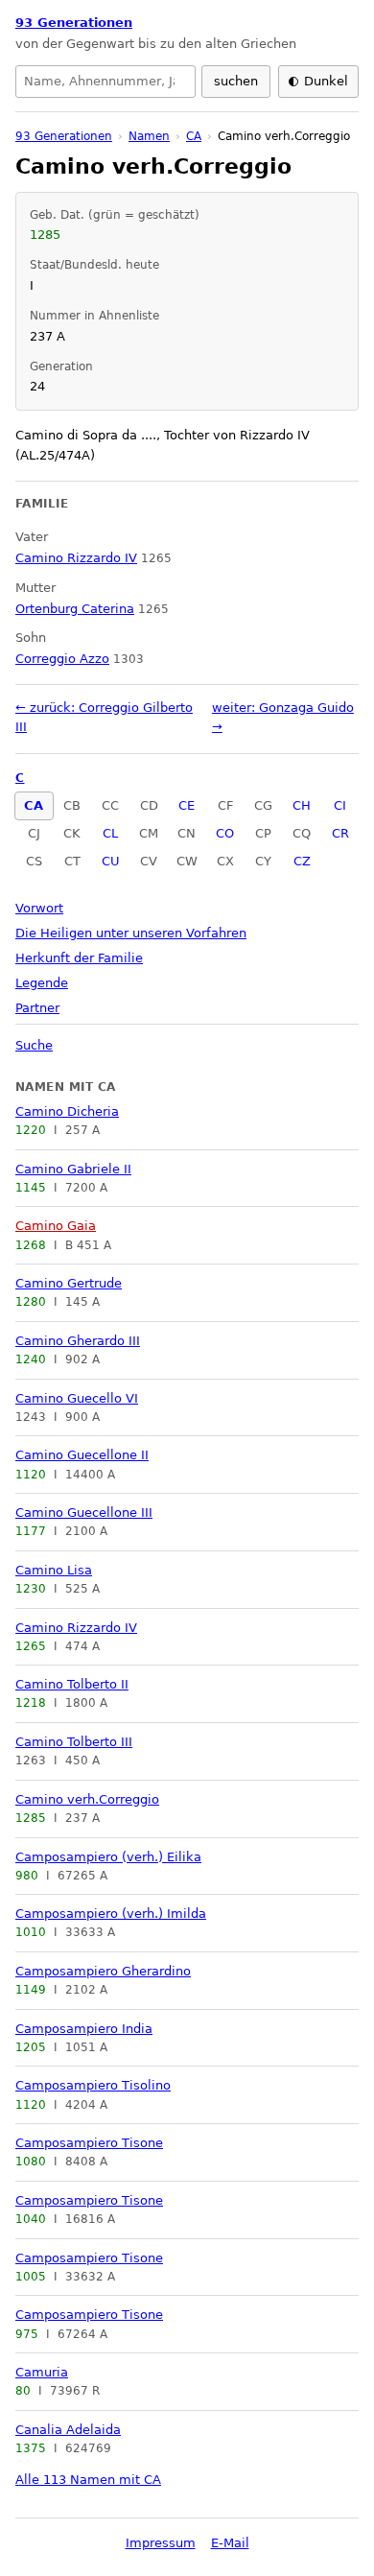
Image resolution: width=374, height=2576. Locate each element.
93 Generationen (74, 23)
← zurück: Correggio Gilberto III (104, 717)
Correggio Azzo (62, 659)
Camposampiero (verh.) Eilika (108, 1857)
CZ (302, 861)
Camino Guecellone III (84, 1513)
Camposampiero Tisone (89, 2143)
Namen (149, 136)
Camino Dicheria (67, 1111)
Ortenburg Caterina (75, 609)
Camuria (42, 2372)
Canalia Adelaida (68, 2430)
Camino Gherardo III (78, 1341)
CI (340, 805)
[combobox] (105, 82)
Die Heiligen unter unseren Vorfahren (131, 933)
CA (34, 805)
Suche (34, 1045)
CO (225, 833)
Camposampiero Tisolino (93, 2085)
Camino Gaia (56, 1226)
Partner (37, 1008)
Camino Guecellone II (82, 1455)
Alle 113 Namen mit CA (88, 2480)
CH (302, 805)
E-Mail (230, 2543)
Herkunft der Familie (79, 958)
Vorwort (39, 908)
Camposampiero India (84, 2029)
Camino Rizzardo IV (76, 1628)
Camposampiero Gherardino (103, 1971)
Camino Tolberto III (74, 1742)
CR (340, 833)
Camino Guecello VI (77, 1398)
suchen (236, 81)
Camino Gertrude (69, 1283)
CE (187, 805)
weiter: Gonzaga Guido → (283, 717)
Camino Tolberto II (72, 1684)
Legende (42, 983)
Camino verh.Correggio (87, 1799)
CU (111, 861)
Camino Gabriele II (73, 1169)
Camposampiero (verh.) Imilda (111, 1914)
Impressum (161, 2543)
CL (110, 833)
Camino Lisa (54, 1570)
